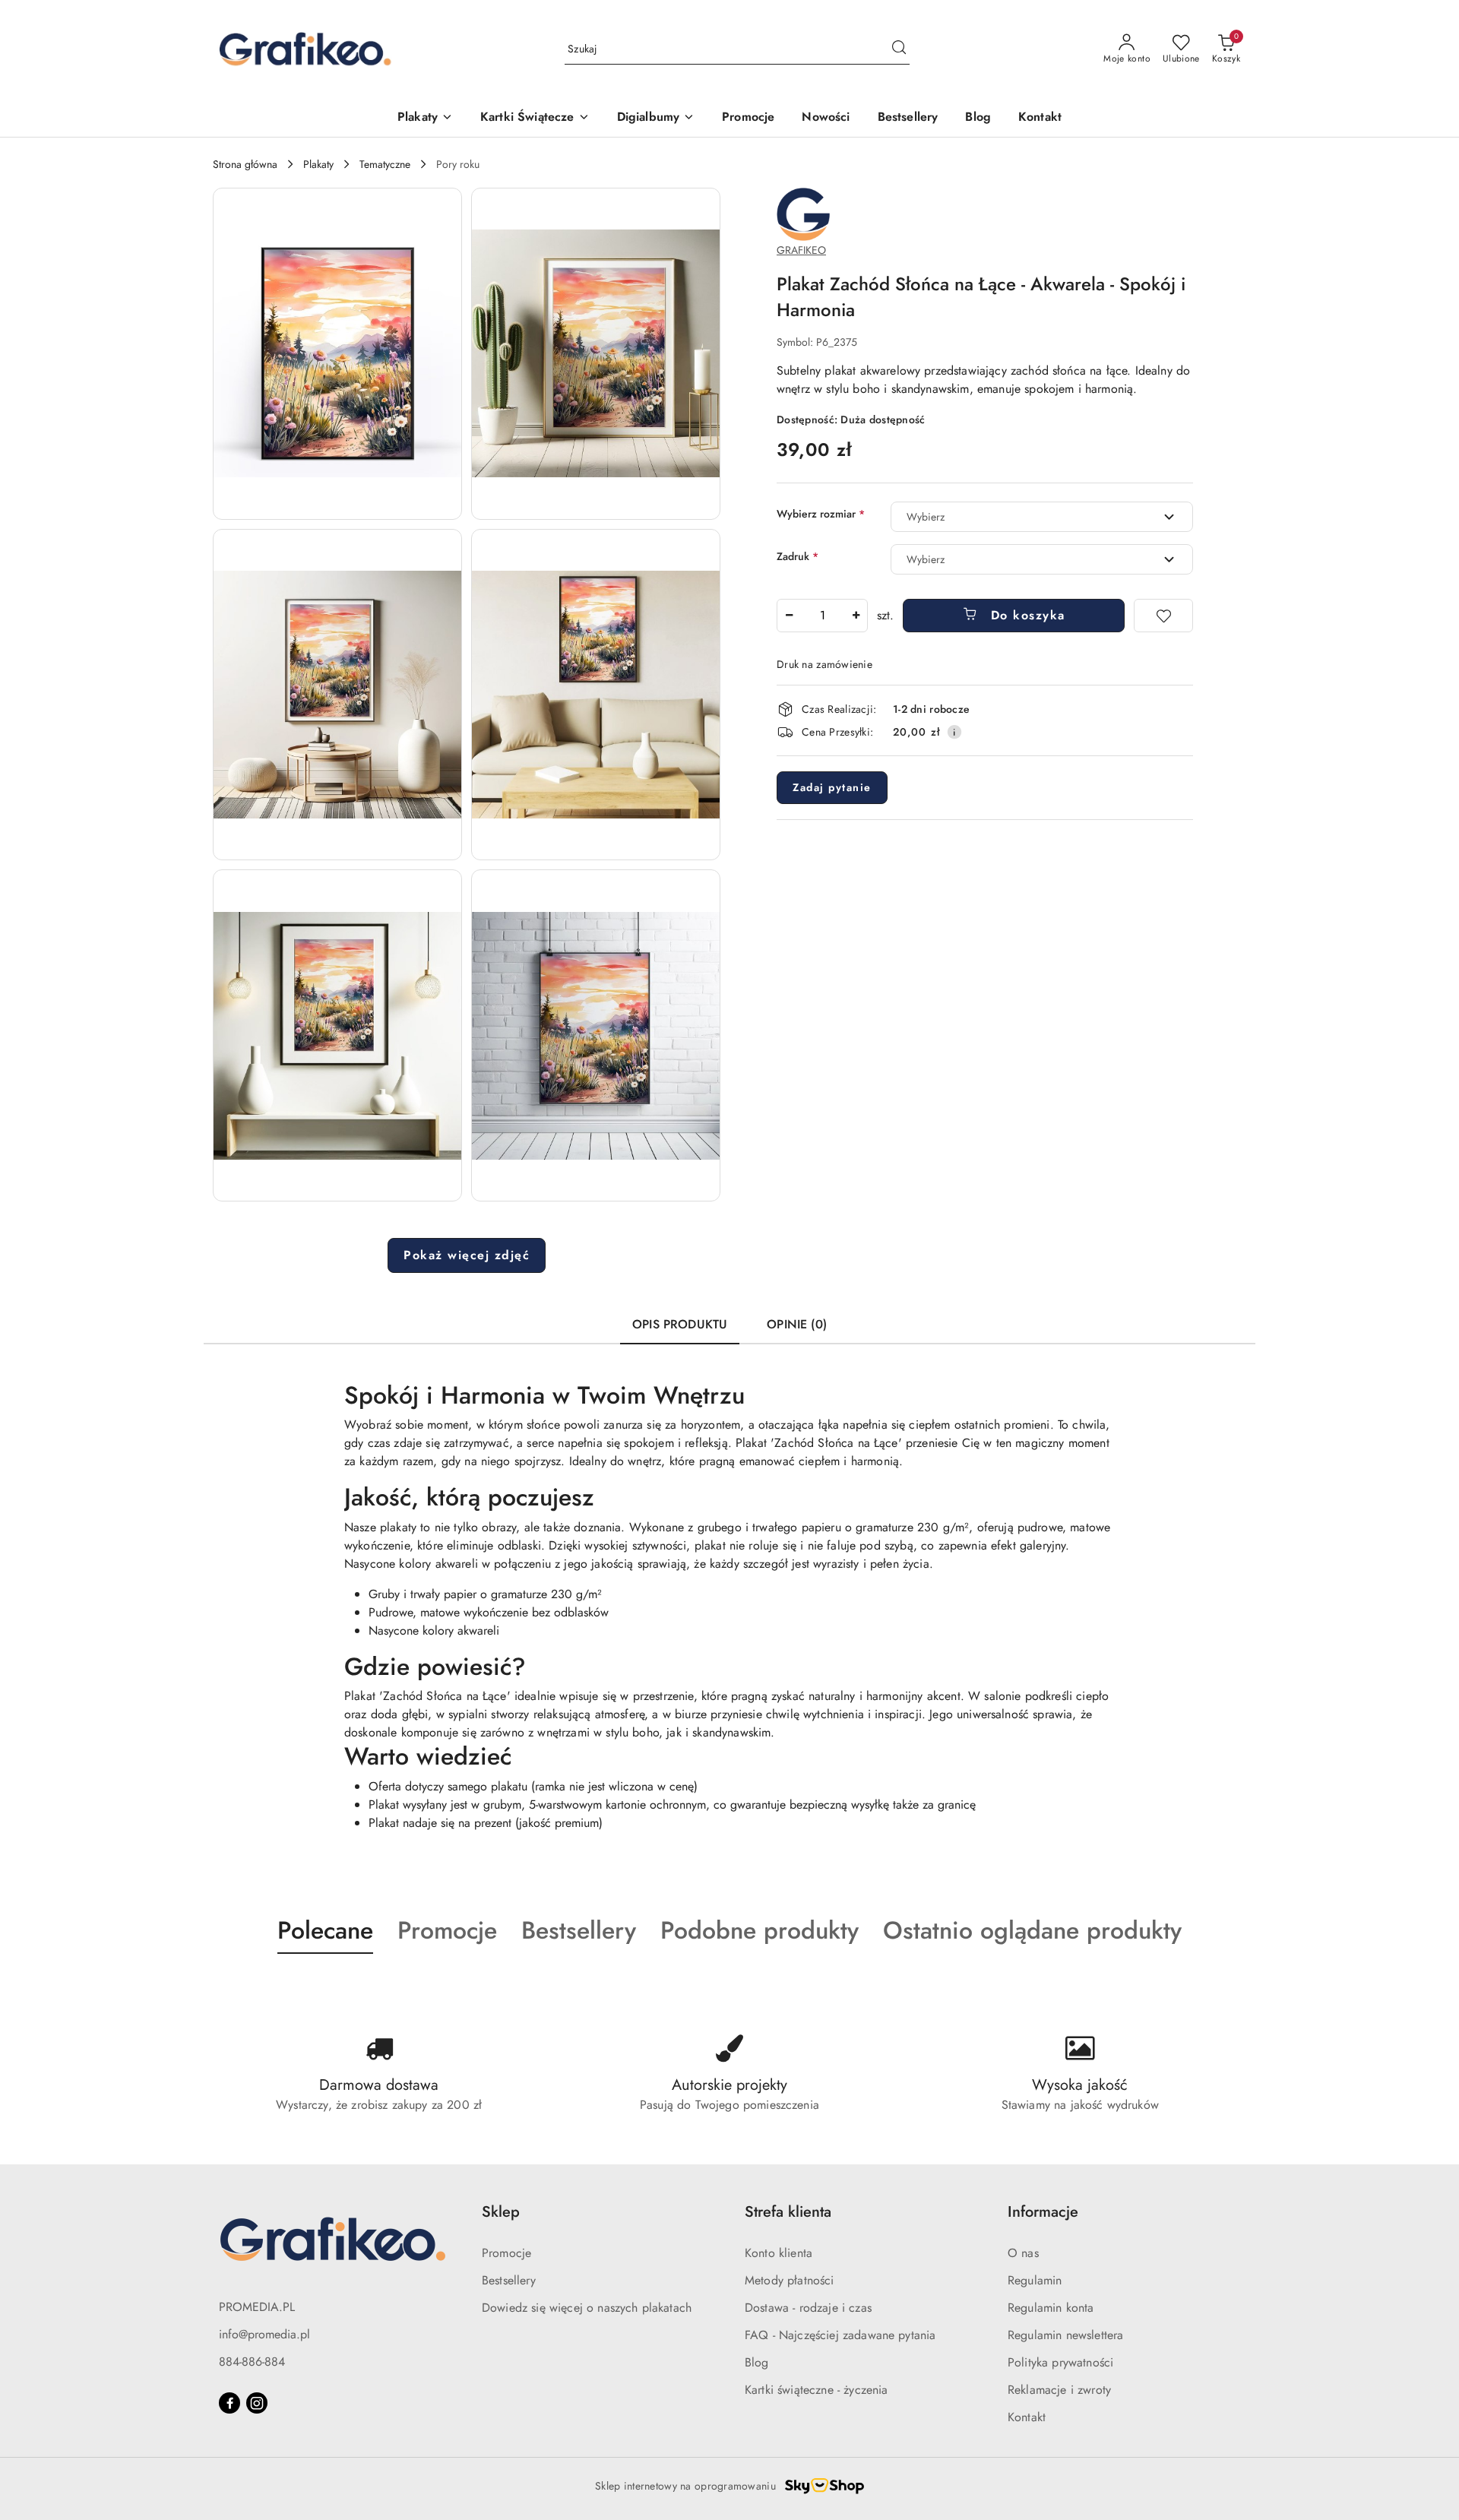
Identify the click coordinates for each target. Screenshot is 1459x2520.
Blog (757, 2362)
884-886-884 (252, 2362)
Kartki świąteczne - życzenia (816, 2390)
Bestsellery (509, 2280)
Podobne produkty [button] (760, 1930)
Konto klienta (779, 2253)
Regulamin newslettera (1065, 2335)
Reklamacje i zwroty (1059, 2390)
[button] (337, 354)
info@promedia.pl (264, 2334)
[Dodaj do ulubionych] (1163, 616)
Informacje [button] (1043, 2212)
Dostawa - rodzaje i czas (808, 2308)
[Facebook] (229, 2403)
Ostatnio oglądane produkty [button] (1032, 1930)
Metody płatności (790, 2280)
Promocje (506, 2253)
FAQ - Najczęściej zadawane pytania (840, 2335)
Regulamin (1035, 2280)
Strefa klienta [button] (788, 2212)
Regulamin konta (1051, 2308)
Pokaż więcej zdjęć (467, 1255)
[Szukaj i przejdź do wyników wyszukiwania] (899, 49)
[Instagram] (257, 2403)
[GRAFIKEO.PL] (803, 213)
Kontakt (1027, 2417)
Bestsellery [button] (579, 1930)
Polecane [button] (325, 1930)
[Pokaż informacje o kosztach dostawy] (954, 732)
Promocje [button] (447, 1930)
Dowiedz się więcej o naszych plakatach (587, 2308)
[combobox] (1042, 517)
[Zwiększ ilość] (856, 616)
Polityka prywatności (1060, 2362)
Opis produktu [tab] (680, 1324)
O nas (1023, 2253)
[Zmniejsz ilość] (789, 616)
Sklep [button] (501, 2212)
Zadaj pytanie (832, 787)
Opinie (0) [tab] (797, 1324)
